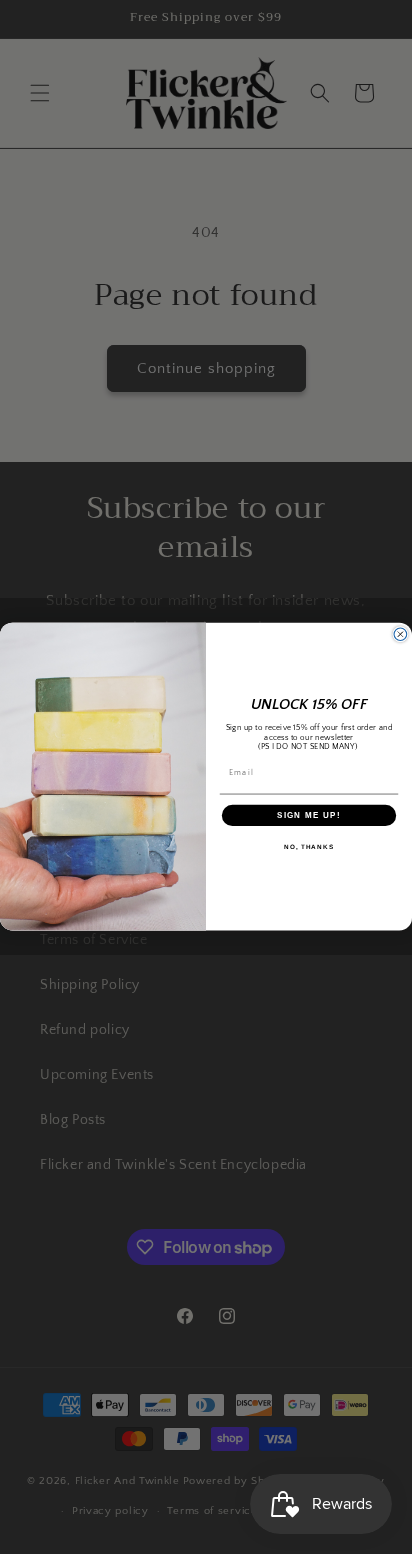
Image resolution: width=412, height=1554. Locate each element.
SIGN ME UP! (309, 815)
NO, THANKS (309, 846)
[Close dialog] (400, 634)
